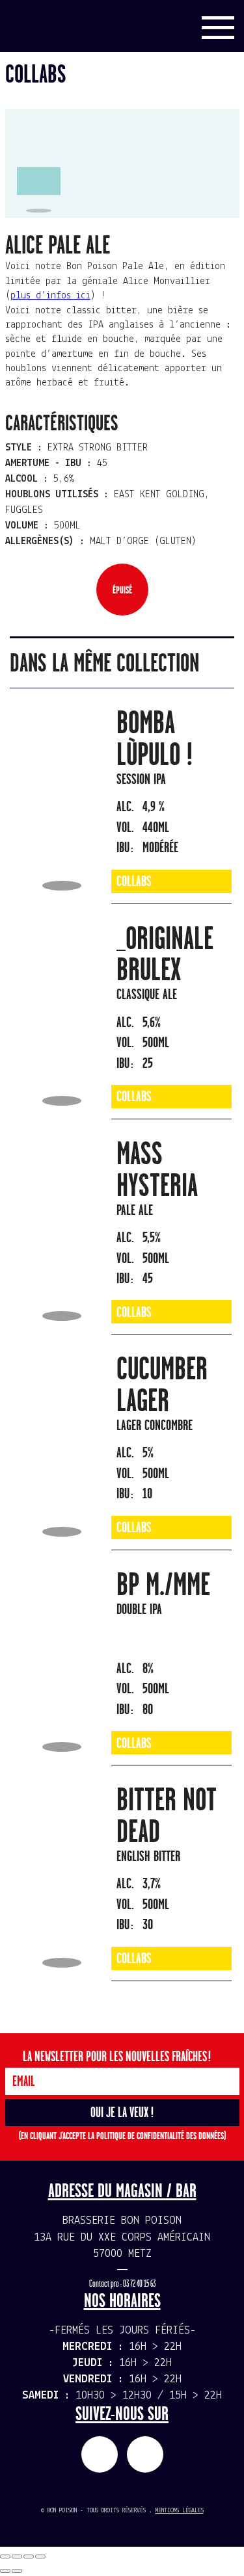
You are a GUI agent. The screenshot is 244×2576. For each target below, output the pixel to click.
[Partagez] (17, 2556)
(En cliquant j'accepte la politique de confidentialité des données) (122, 2136)
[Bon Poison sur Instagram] (145, 2454)
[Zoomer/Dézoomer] (40, 2556)
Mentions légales (180, 2511)
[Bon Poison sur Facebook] (100, 2454)
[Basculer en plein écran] (29, 2556)
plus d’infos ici (50, 296)
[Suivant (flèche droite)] (17, 2571)
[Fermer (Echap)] (5, 2556)
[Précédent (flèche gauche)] (5, 2571)
